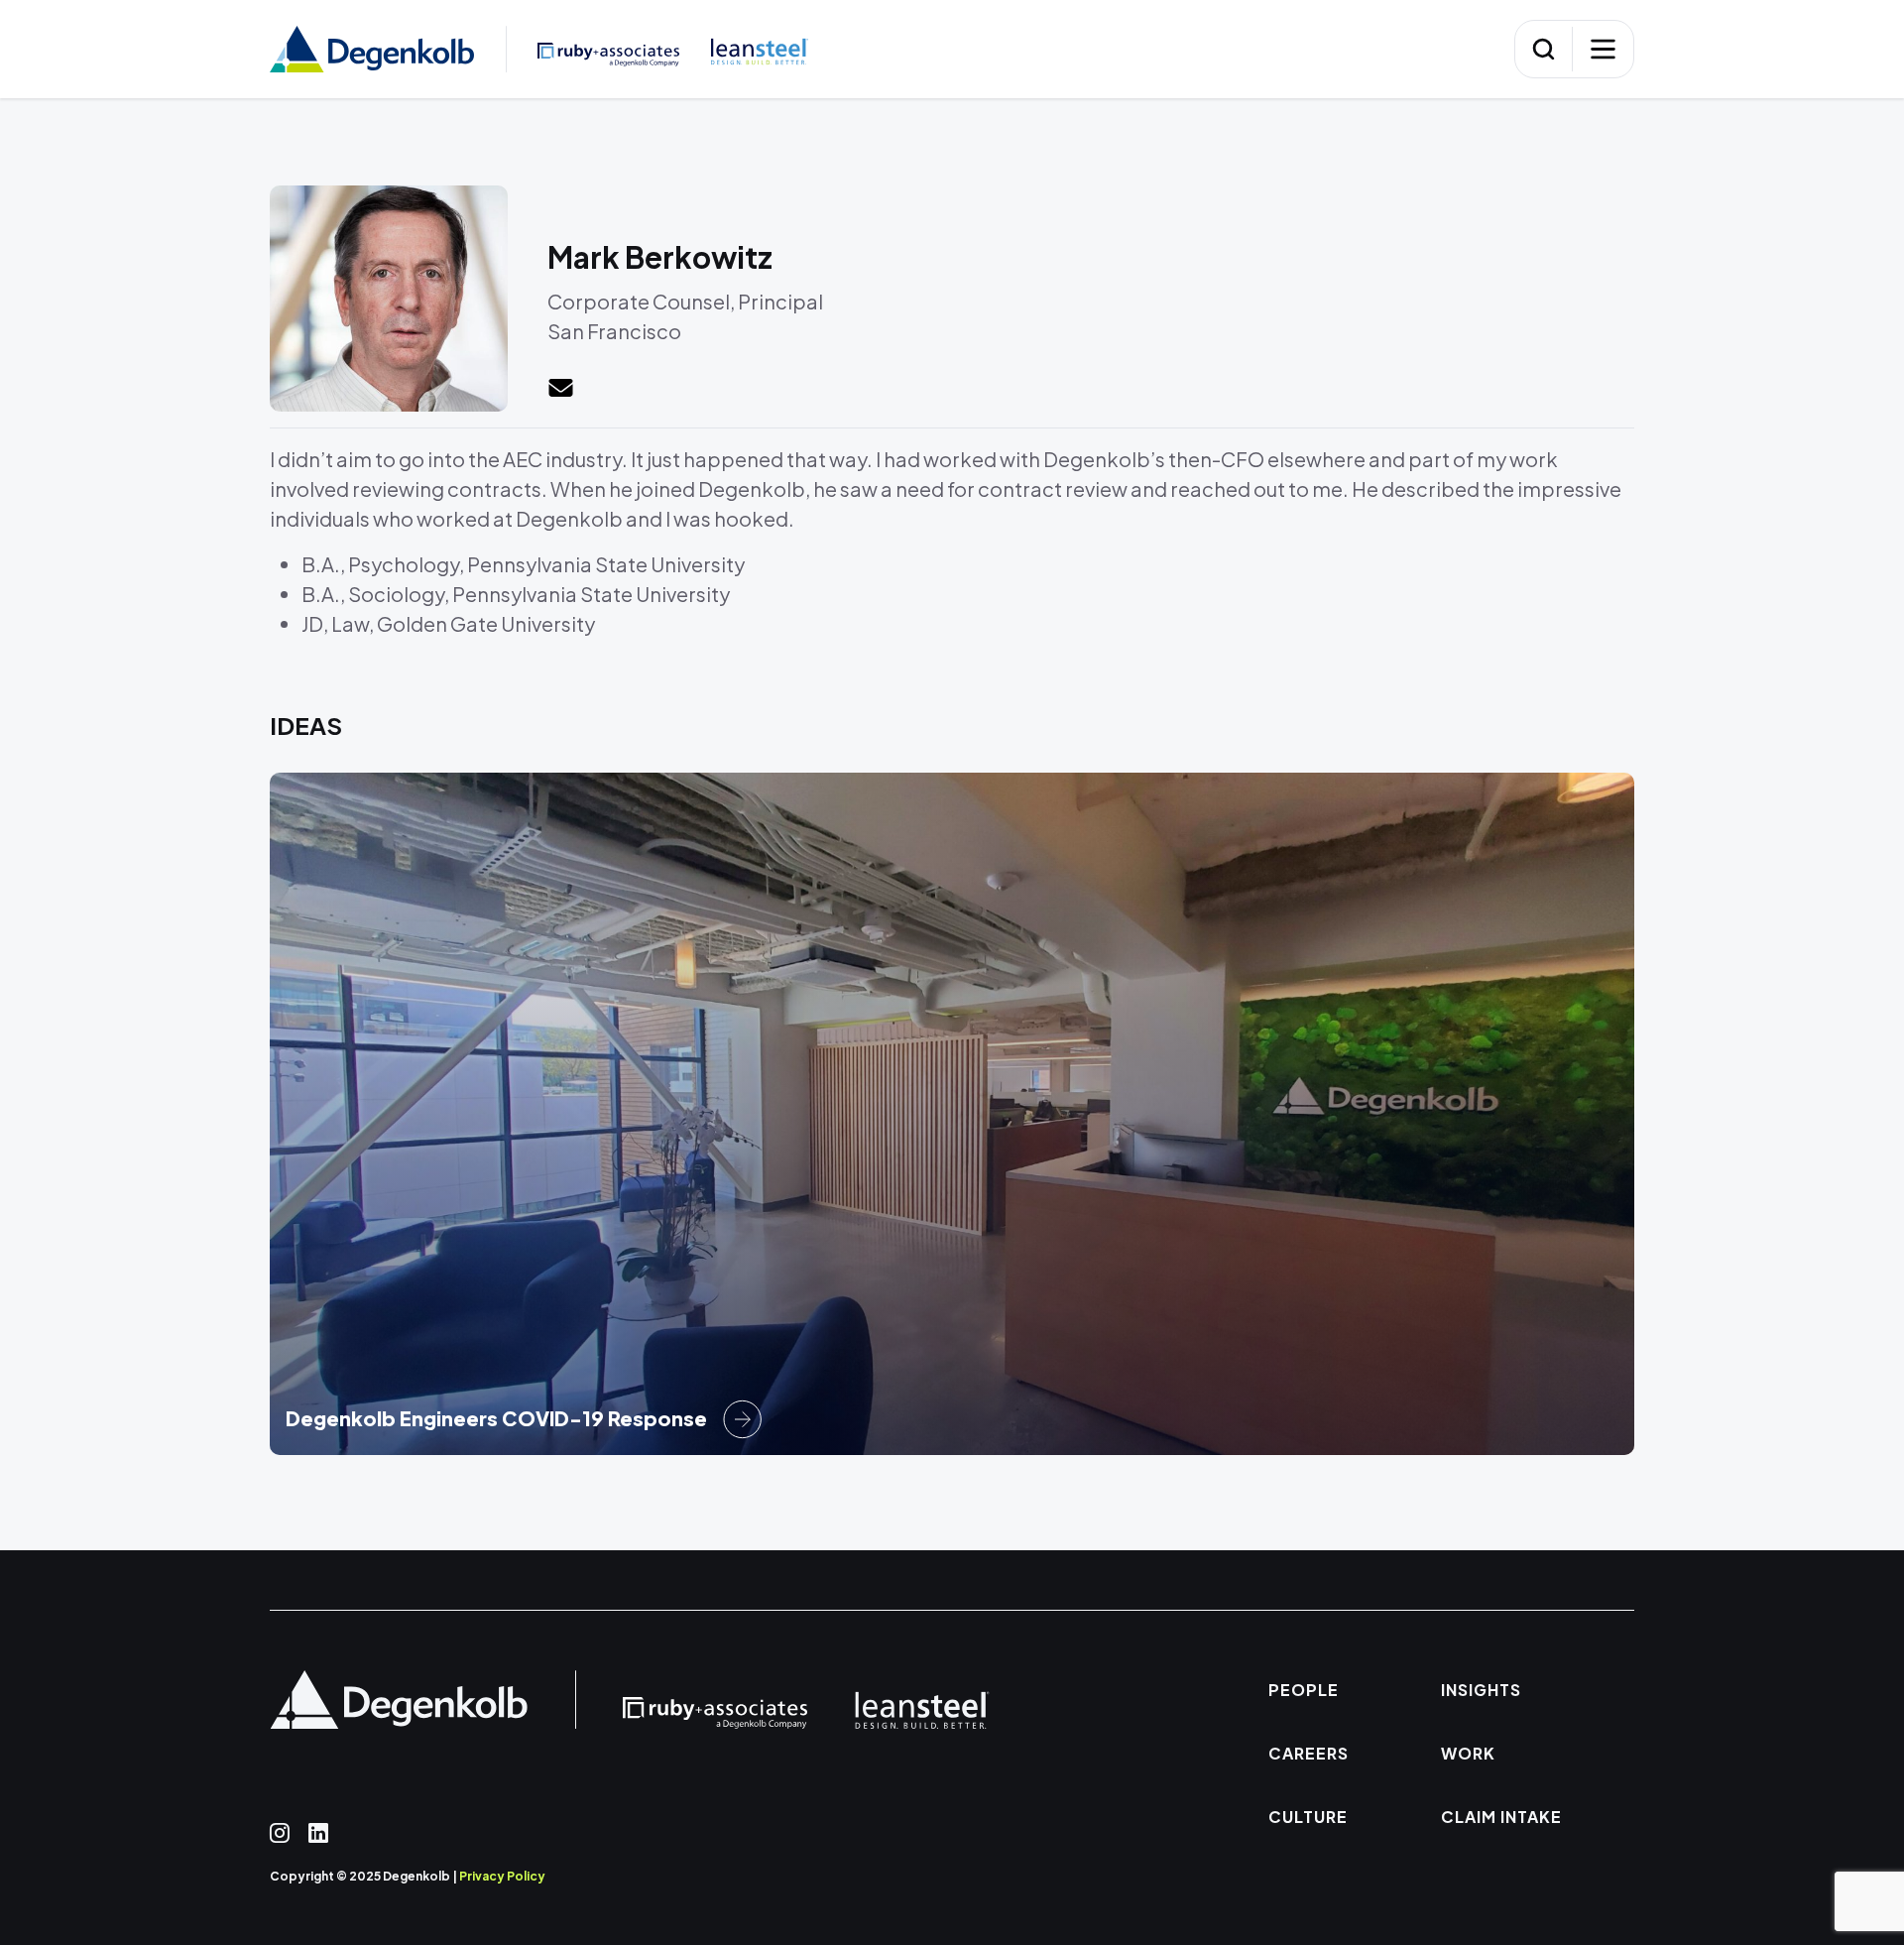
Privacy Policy (502, 1876)
